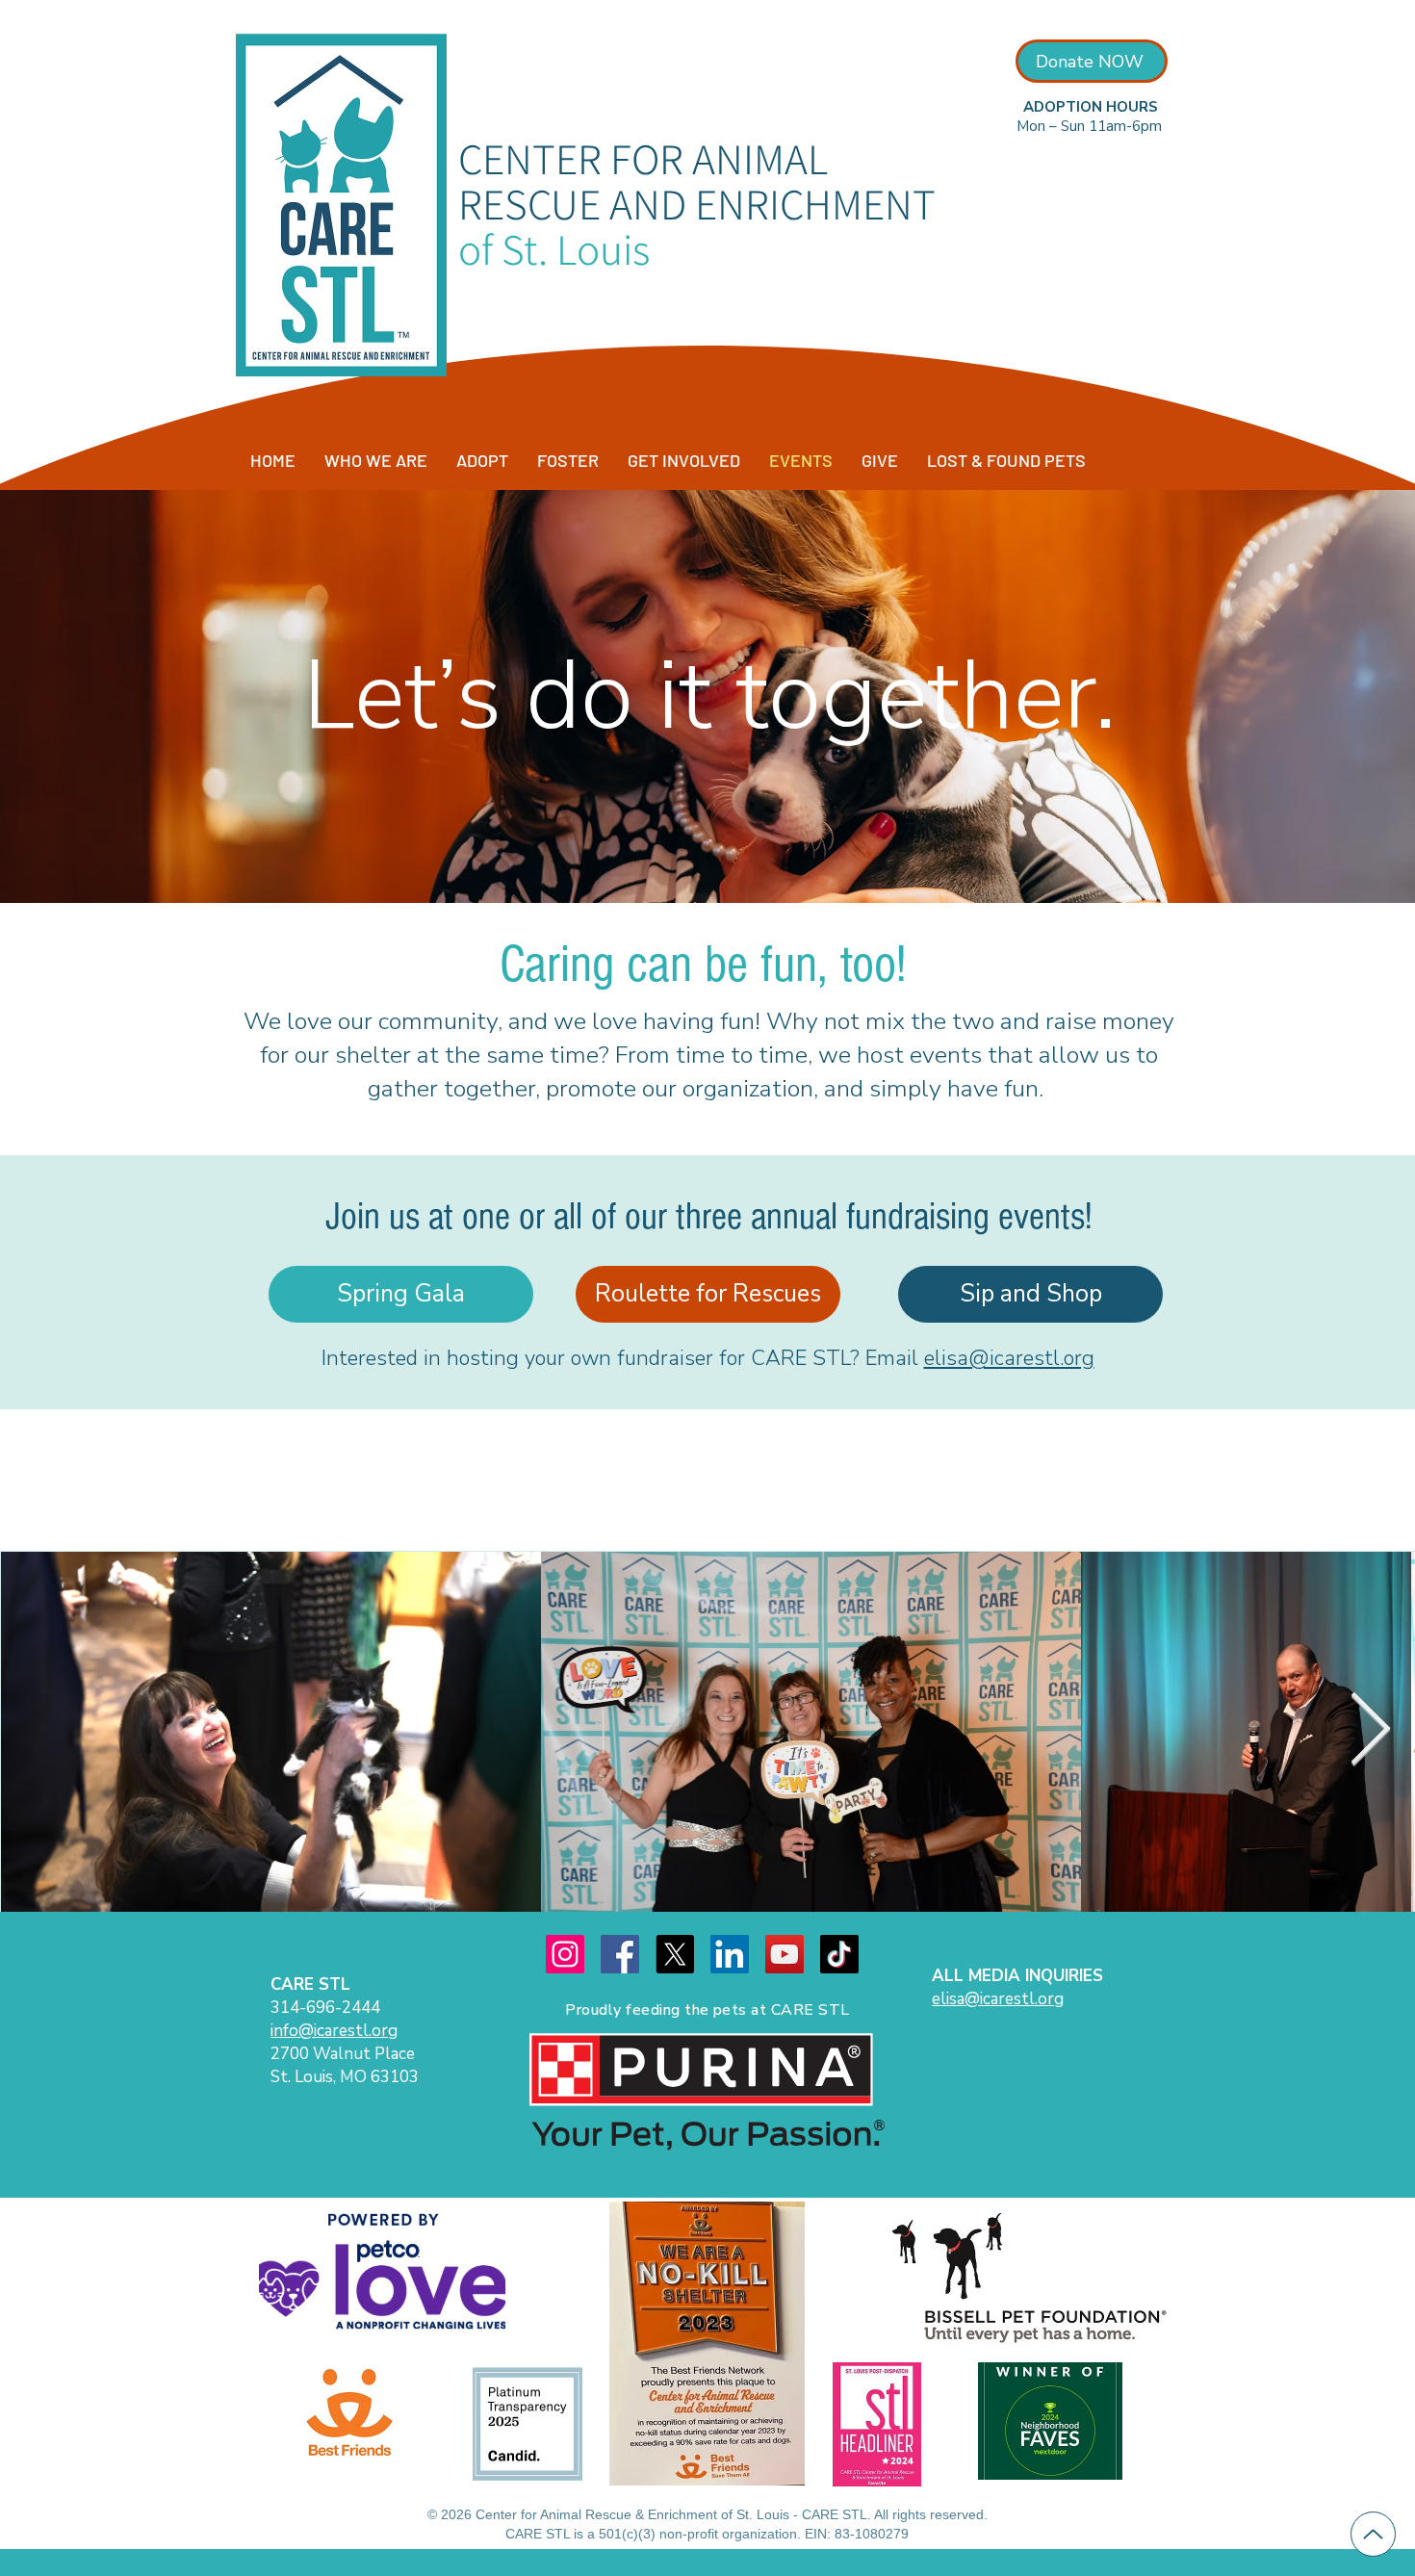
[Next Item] (1370, 1731)
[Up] (1373, 2534)
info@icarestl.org (334, 2031)
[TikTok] (839, 1954)
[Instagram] (565, 1954)
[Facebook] (620, 1954)
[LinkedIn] (730, 1954)
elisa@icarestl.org (1009, 1358)
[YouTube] (785, 1954)
